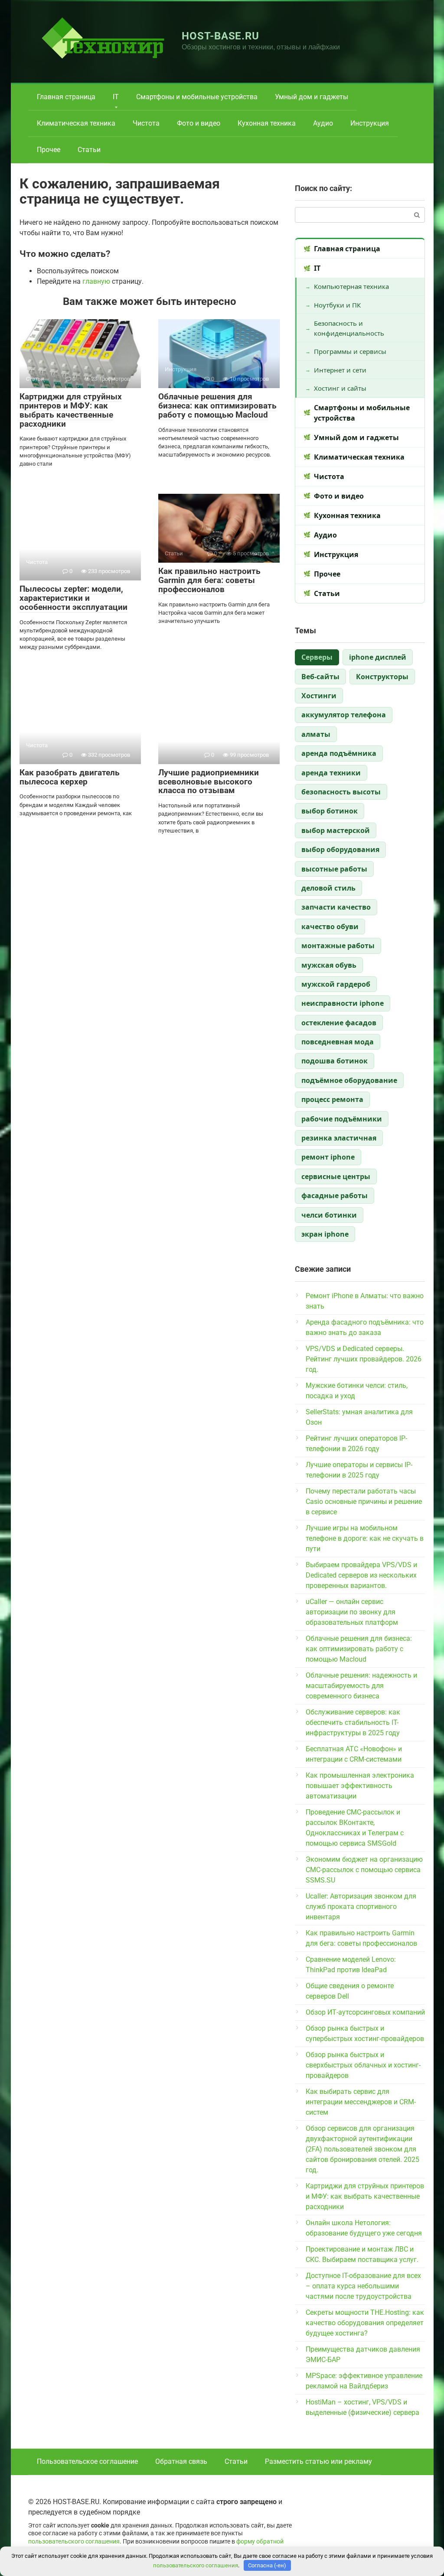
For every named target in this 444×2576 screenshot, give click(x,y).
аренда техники (331, 773)
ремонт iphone (328, 1157)
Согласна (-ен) (267, 2565)
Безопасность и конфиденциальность (349, 328)
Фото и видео (199, 123)
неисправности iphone (343, 1003)
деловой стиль (328, 888)
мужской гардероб (336, 984)
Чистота (146, 123)
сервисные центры (336, 1176)
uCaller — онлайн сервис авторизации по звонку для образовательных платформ (352, 1612)
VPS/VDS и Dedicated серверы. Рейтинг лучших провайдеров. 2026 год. (364, 1359)
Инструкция (370, 123)
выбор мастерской (336, 830)
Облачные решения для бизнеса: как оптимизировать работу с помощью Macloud (217, 406)
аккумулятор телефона (344, 715)
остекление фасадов (339, 1023)
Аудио (323, 123)
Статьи (89, 150)
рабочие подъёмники (342, 1119)
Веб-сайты (320, 677)
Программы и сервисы (350, 351)
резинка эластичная (339, 1138)
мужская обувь (329, 965)
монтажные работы (338, 946)
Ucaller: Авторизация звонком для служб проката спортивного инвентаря (361, 1907)
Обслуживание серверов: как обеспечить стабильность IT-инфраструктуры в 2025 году (353, 1722)
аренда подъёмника (339, 753)
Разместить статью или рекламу (318, 2461)
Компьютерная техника (351, 286)
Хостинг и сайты (340, 388)
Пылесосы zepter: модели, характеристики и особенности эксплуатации (73, 598)
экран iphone (325, 1234)
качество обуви (330, 927)
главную (96, 281)
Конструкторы (382, 677)
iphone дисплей (378, 657)
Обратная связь (181, 2461)
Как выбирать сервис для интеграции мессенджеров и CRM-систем (361, 2102)
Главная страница (66, 97)
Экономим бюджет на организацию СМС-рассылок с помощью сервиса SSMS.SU (364, 1870)
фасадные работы (335, 1196)
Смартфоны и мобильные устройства (197, 97)
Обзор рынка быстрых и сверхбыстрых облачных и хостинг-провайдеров (363, 2065)
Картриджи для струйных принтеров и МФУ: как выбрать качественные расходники (71, 410)
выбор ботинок (330, 811)
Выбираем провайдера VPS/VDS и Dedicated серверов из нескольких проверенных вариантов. (361, 1575)
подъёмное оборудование (349, 1080)
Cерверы (317, 657)
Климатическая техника (76, 123)
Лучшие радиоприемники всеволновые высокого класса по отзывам (209, 782)
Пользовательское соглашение (87, 2461)
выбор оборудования (340, 849)
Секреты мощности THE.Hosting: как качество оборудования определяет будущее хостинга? (365, 2323)
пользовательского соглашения (74, 2542)
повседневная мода (338, 1042)
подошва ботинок (335, 1061)
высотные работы (334, 869)
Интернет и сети (340, 370)
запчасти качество (336, 907)
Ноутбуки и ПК (337, 305)
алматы (316, 734)
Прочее (49, 150)
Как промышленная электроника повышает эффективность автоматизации (360, 1786)
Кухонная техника (267, 123)
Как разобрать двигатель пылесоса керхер (70, 777)
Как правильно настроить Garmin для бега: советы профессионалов (209, 580)
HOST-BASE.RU (221, 36)
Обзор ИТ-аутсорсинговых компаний (365, 2012)
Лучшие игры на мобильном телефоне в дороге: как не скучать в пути (365, 1538)
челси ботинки (329, 1215)
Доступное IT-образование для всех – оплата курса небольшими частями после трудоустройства (363, 2286)
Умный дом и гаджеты (312, 97)
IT (116, 97)
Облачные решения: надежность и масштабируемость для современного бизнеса (361, 1686)
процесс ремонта (332, 1099)
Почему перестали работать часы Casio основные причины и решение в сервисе (364, 1502)
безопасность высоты (341, 792)
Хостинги (319, 696)
